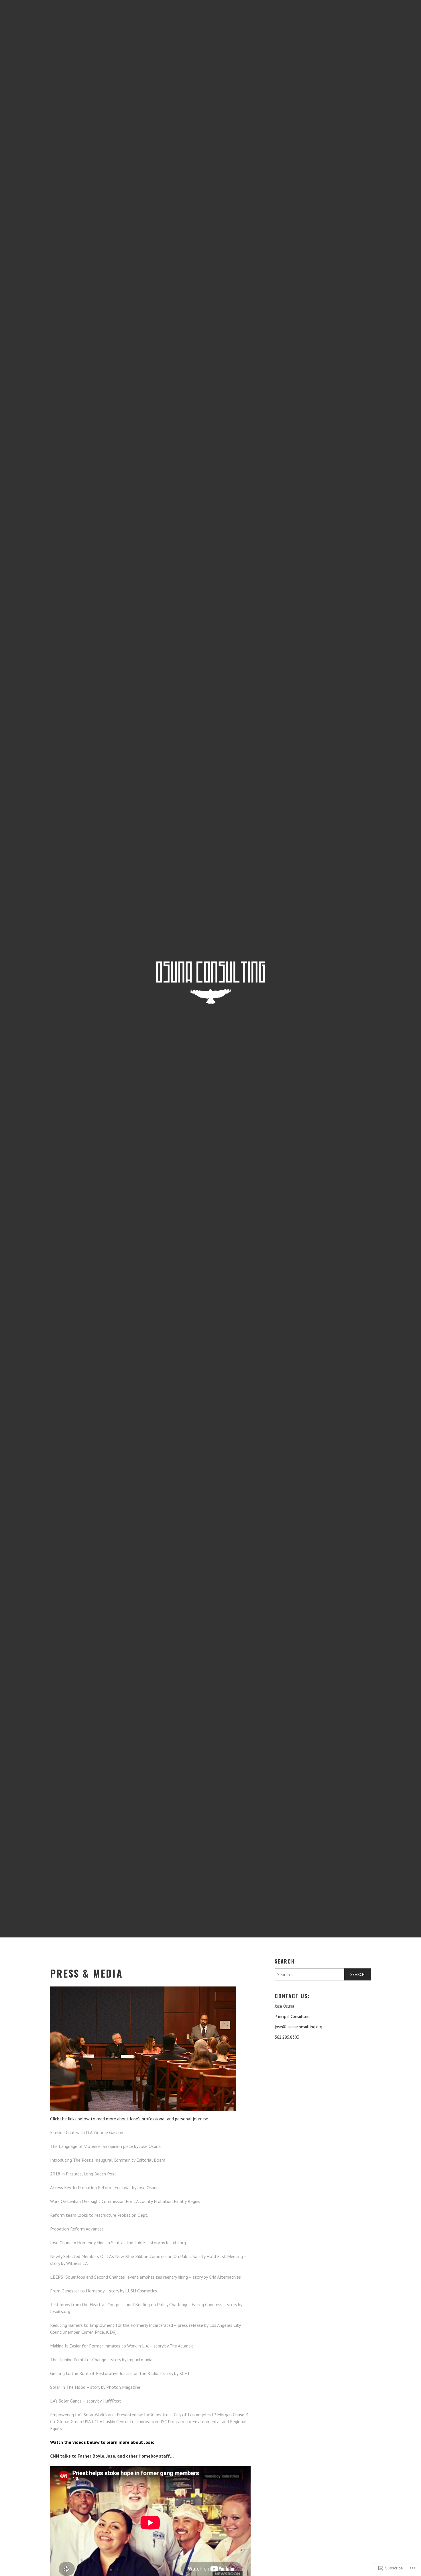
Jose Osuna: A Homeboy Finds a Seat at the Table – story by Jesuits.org (118, 2243)
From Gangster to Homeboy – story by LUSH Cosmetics (104, 2291)
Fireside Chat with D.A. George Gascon (87, 2132)
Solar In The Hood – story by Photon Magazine (95, 2387)
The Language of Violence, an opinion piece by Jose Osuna (105, 2146)
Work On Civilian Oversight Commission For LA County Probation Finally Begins (125, 2201)
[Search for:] (323, 1974)
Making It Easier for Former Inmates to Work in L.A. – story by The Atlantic (122, 2346)
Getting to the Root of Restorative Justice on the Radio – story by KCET (120, 2373)
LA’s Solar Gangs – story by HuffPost (86, 2401)
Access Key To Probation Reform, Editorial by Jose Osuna (104, 2187)
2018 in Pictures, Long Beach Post (83, 2174)
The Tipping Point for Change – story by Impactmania (101, 2360)
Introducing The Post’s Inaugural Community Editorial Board (108, 2160)
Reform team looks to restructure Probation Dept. (99, 2215)
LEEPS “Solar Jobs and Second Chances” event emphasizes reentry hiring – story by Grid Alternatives (145, 2277)
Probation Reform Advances (77, 2229)
